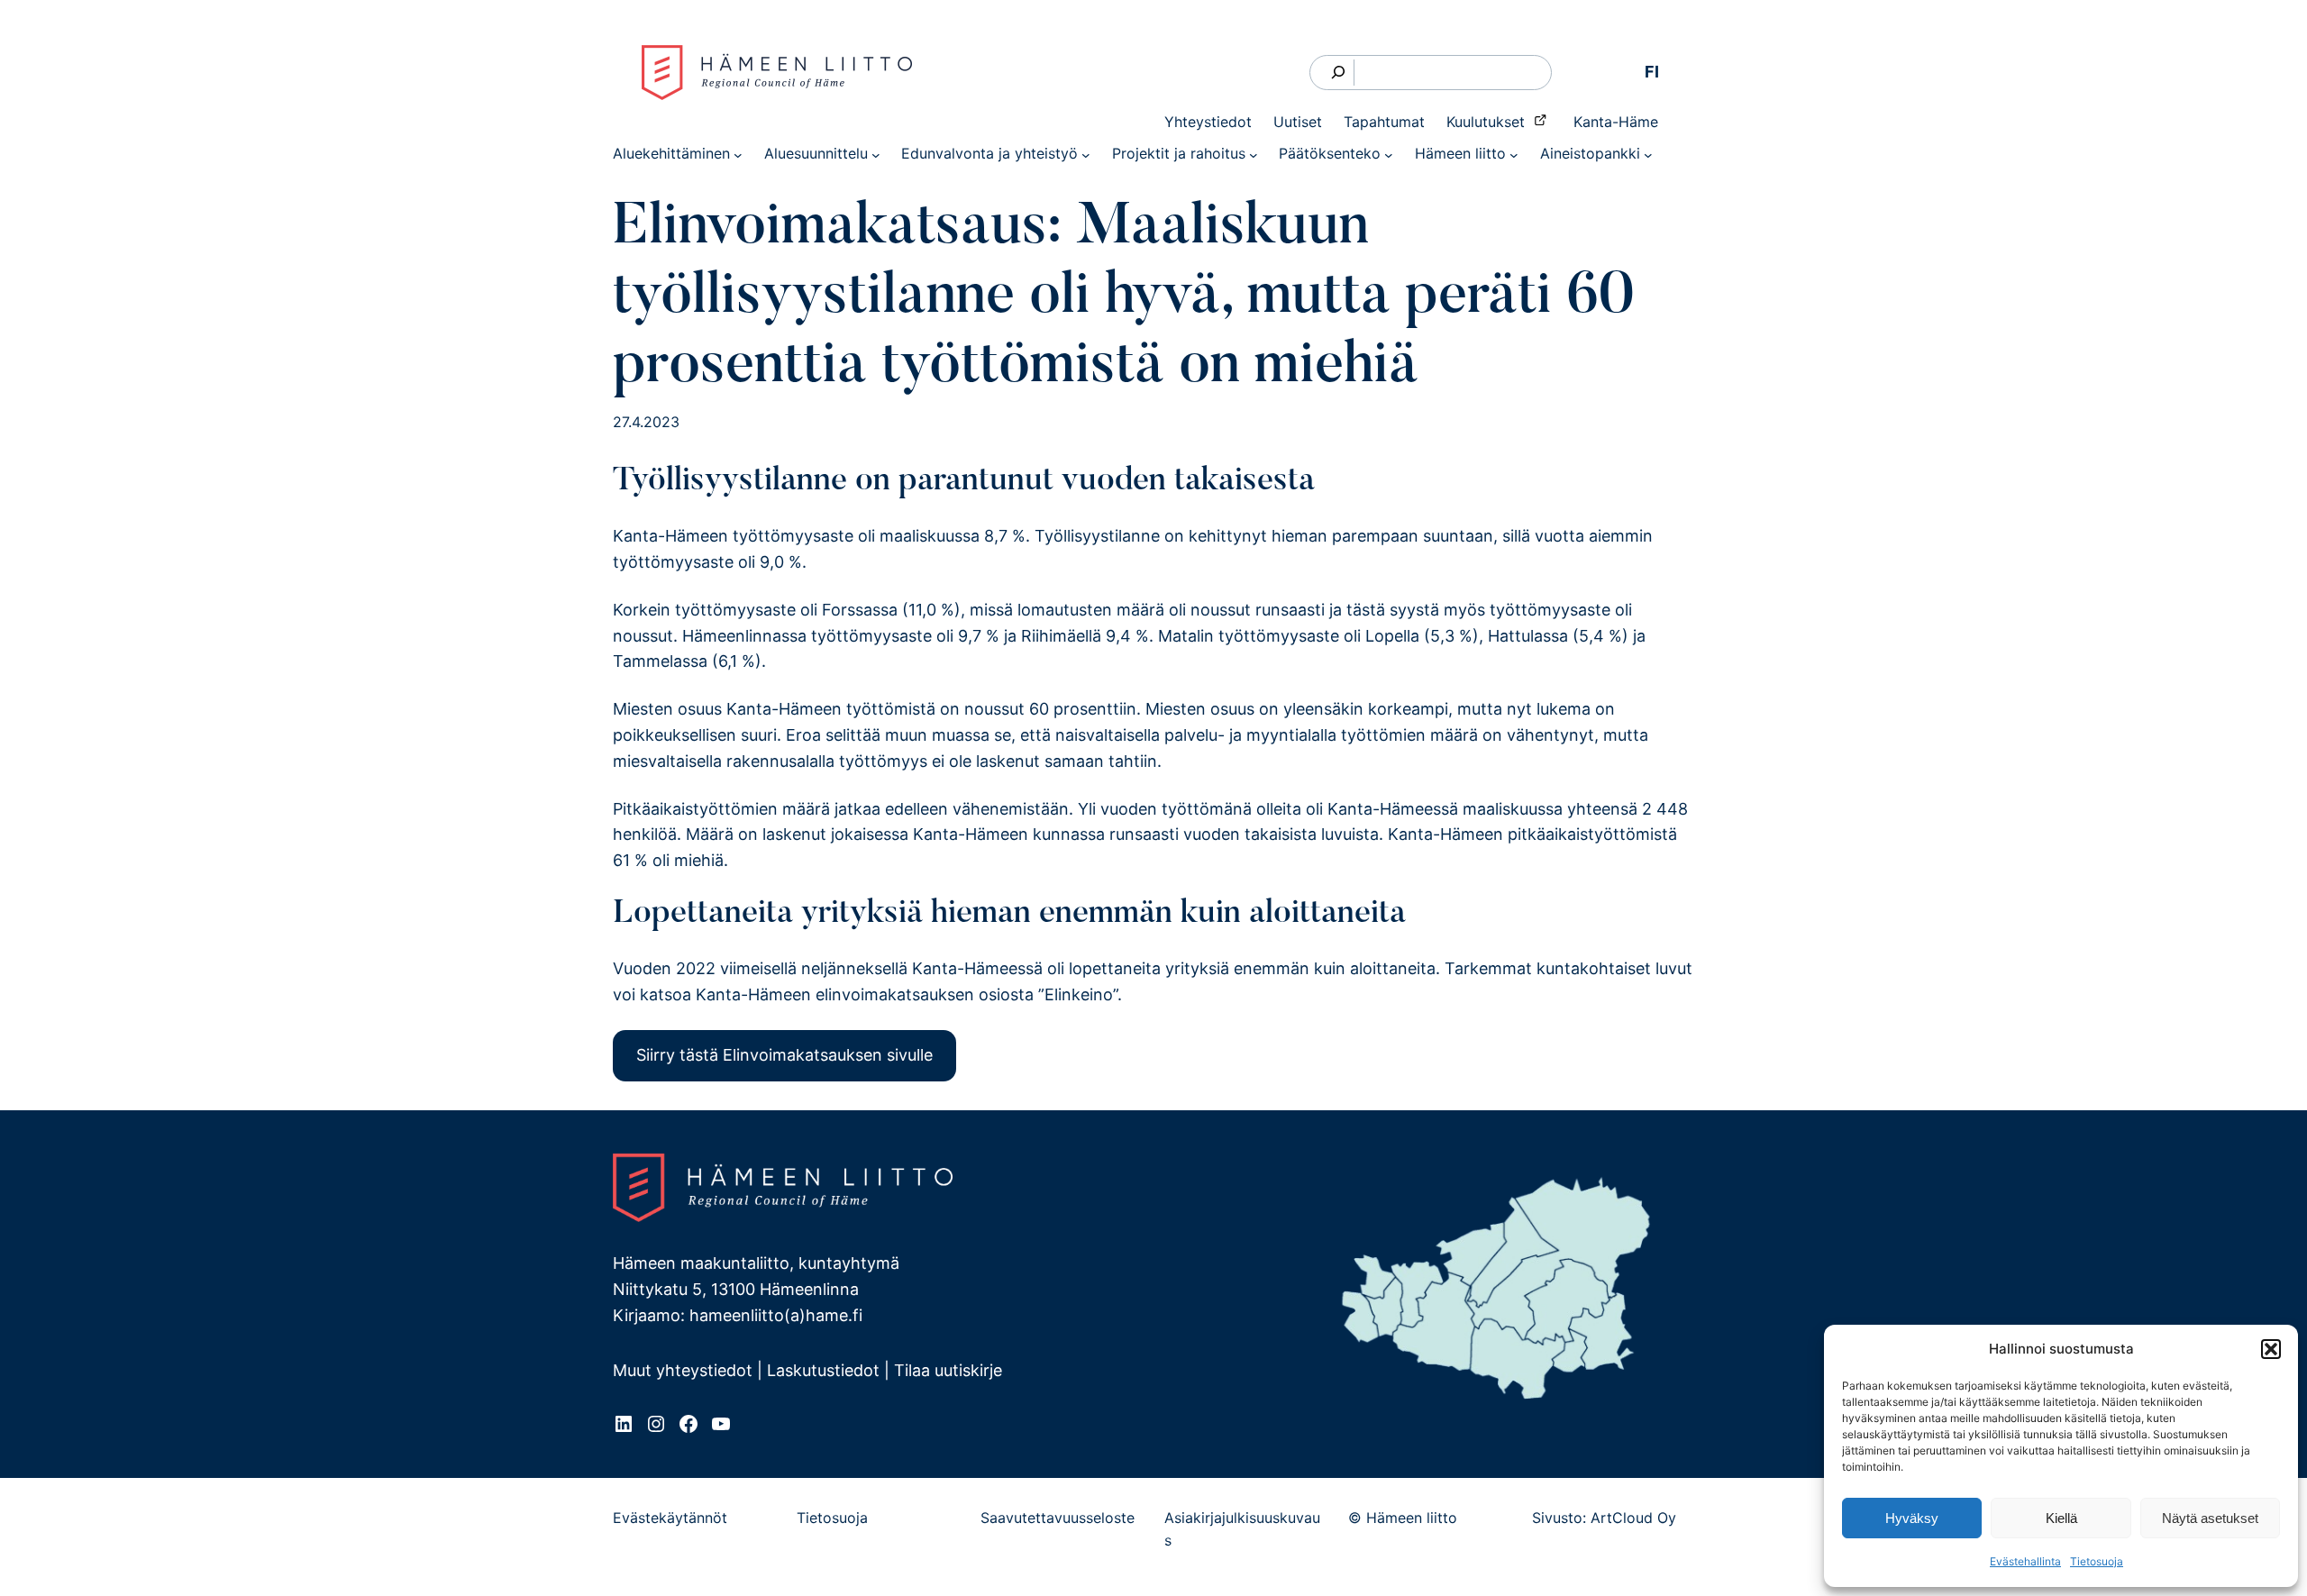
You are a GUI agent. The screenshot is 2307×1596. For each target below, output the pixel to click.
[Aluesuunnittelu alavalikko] (876, 154)
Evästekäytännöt (670, 1518)
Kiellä (2061, 1518)
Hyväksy (1912, 1518)
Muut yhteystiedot (683, 1370)
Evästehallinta (2025, 1561)
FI (1652, 72)
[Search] (1339, 73)
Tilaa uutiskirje (948, 1370)
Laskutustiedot (823, 1370)
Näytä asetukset (2210, 1518)
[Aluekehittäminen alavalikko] (738, 154)
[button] (2271, 1349)
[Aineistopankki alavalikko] (1648, 154)
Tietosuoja (2097, 1561)
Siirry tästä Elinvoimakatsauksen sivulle (784, 1055)
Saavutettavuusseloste (1058, 1518)
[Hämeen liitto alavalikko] (1514, 154)
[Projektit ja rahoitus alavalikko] (1254, 154)
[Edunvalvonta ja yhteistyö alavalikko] (1086, 154)
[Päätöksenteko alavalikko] (1389, 154)
